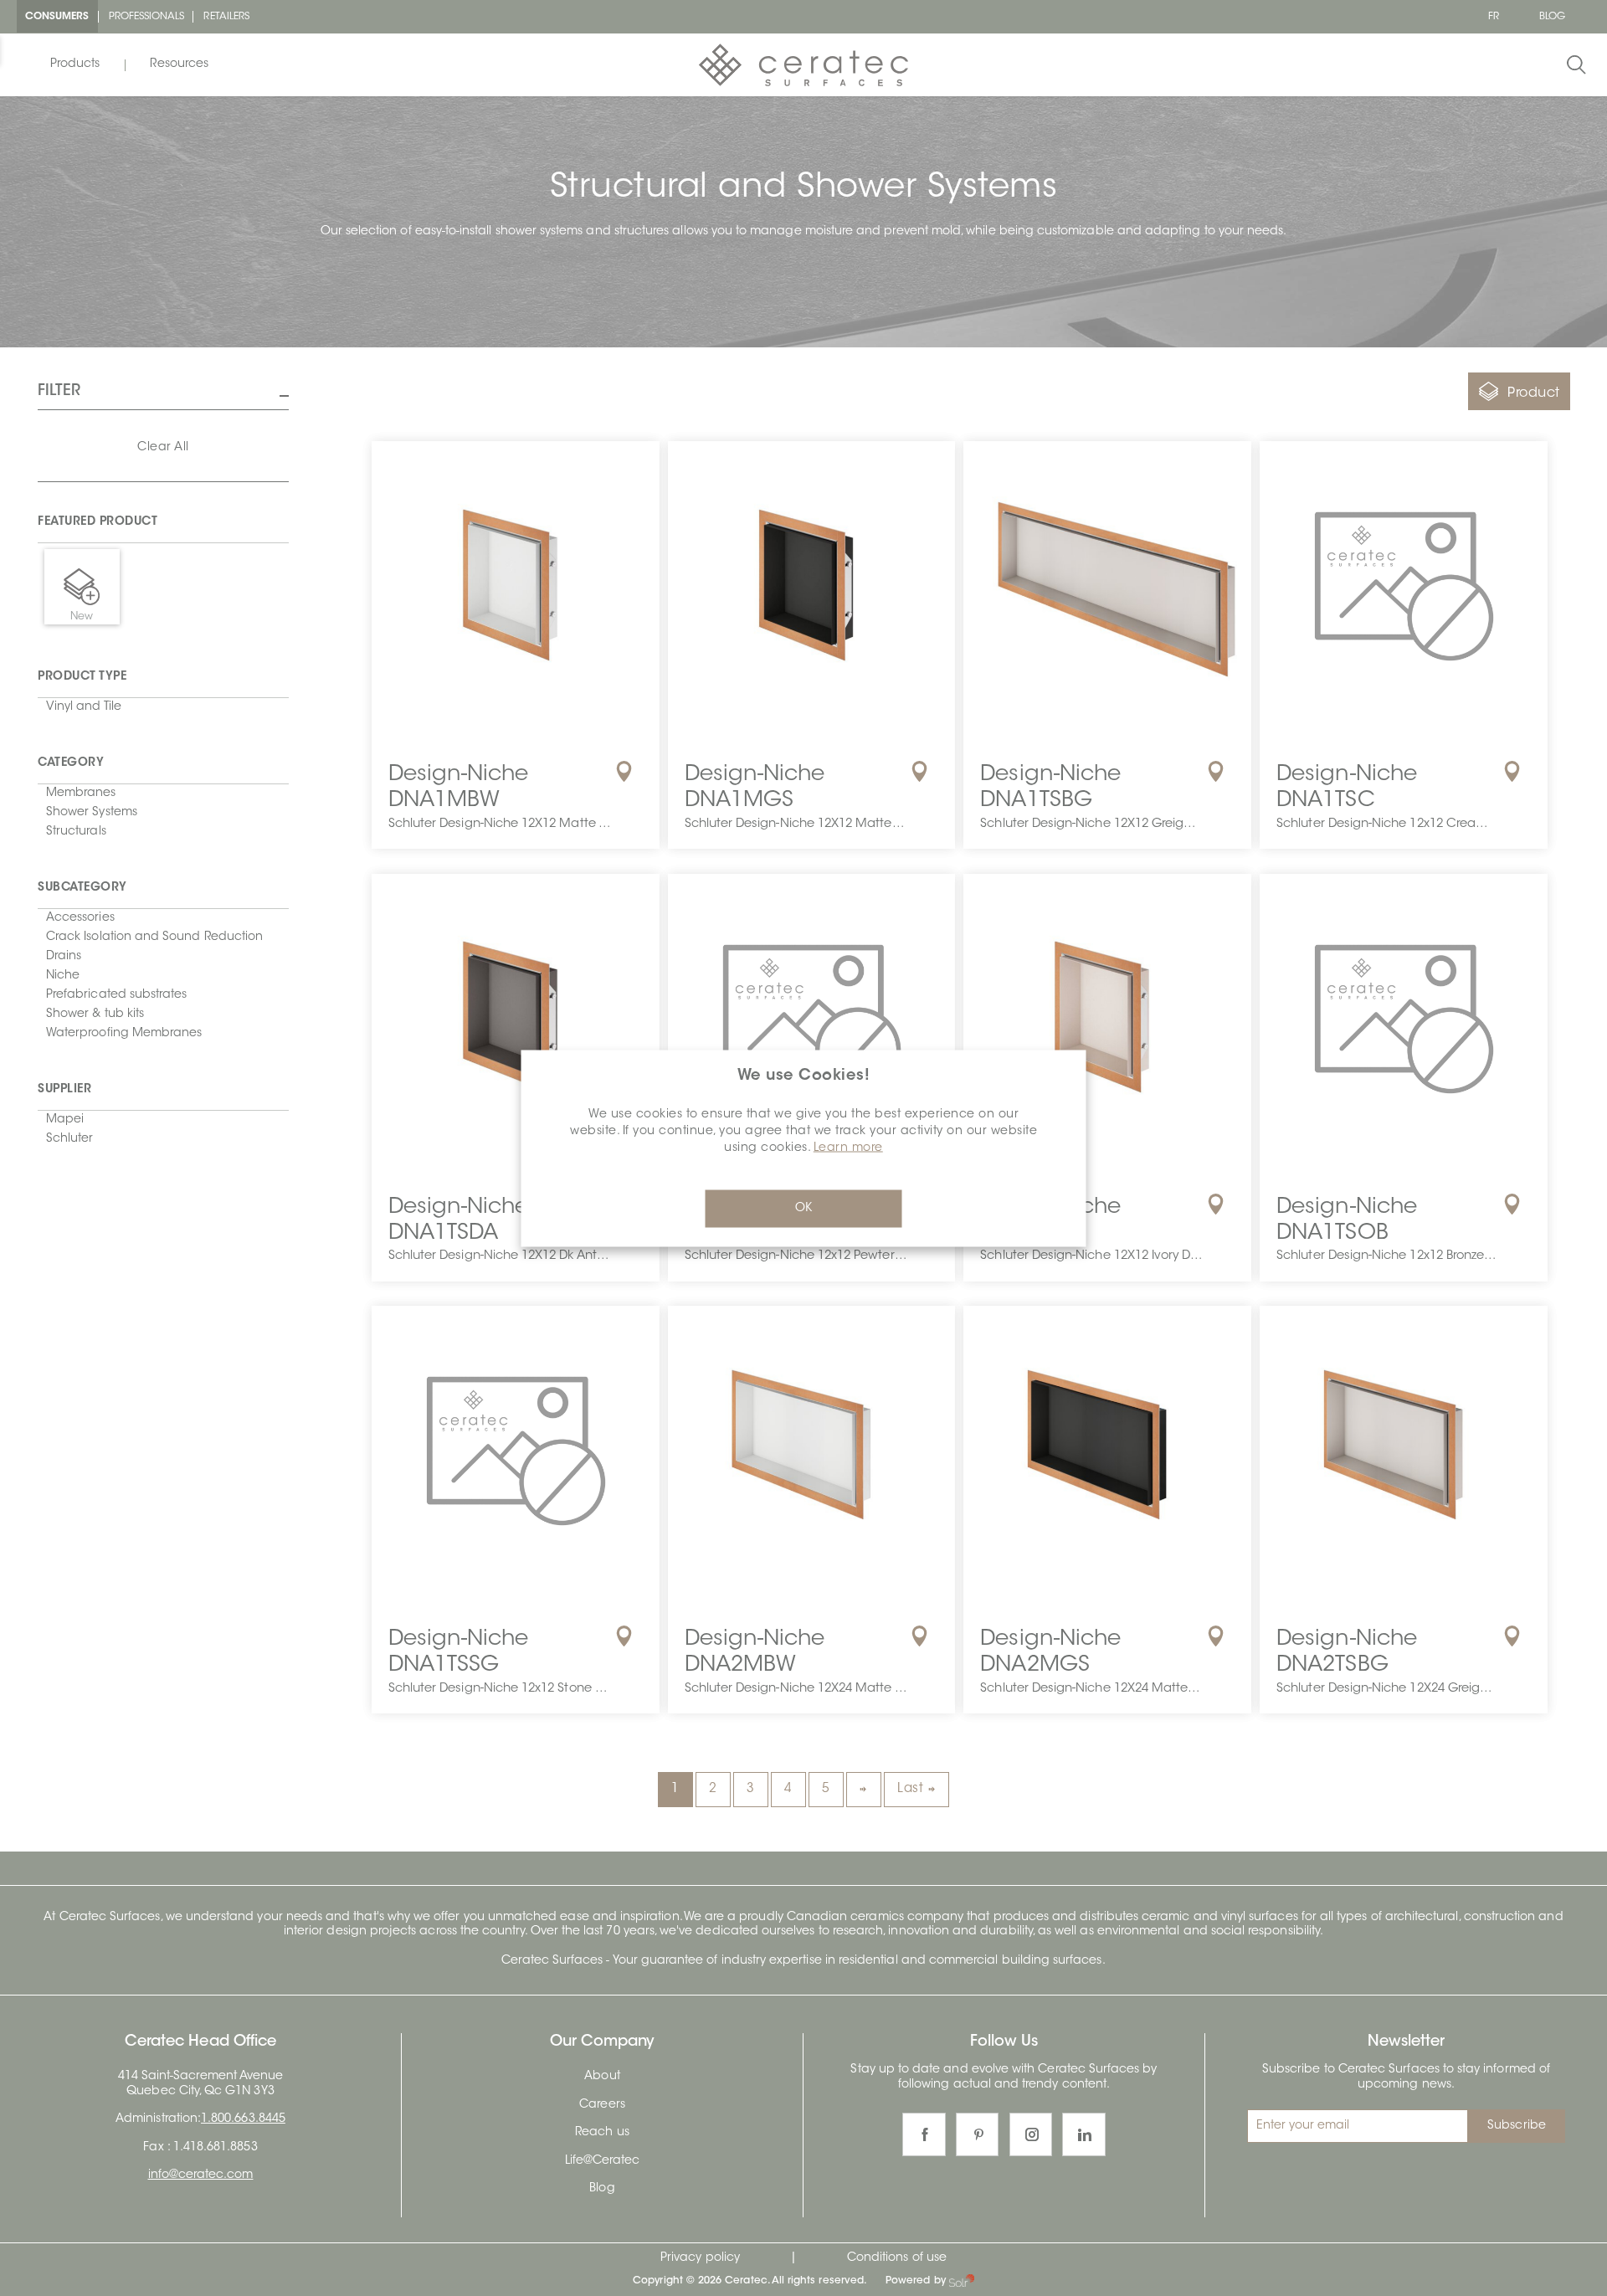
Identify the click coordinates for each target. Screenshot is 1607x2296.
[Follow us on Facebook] (924, 2134)
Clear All (163, 448)
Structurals (76, 832)
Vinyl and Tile (84, 707)
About (602, 2077)
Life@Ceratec (603, 2161)
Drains (64, 957)
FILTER (59, 392)
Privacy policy (700, 2258)
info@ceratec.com (201, 2175)
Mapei (65, 1120)
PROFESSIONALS (147, 17)
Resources (179, 64)
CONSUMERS (57, 17)
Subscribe (1517, 2126)
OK (803, 1209)
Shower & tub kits (95, 1014)
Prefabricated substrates (116, 995)
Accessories (80, 918)
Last (910, 1789)
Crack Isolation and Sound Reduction (154, 937)
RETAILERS (226, 17)
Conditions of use (897, 2258)
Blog (602, 2189)
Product (1534, 393)
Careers (602, 2105)
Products (75, 64)
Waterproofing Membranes (124, 1034)
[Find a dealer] (624, 772)
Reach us (602, 2133)
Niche (63, 976)
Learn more (848, 1148)
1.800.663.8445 (243, 2119)
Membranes (81, 794)
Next (864, 1790)
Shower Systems (92, 813)
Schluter (69, 1139)
